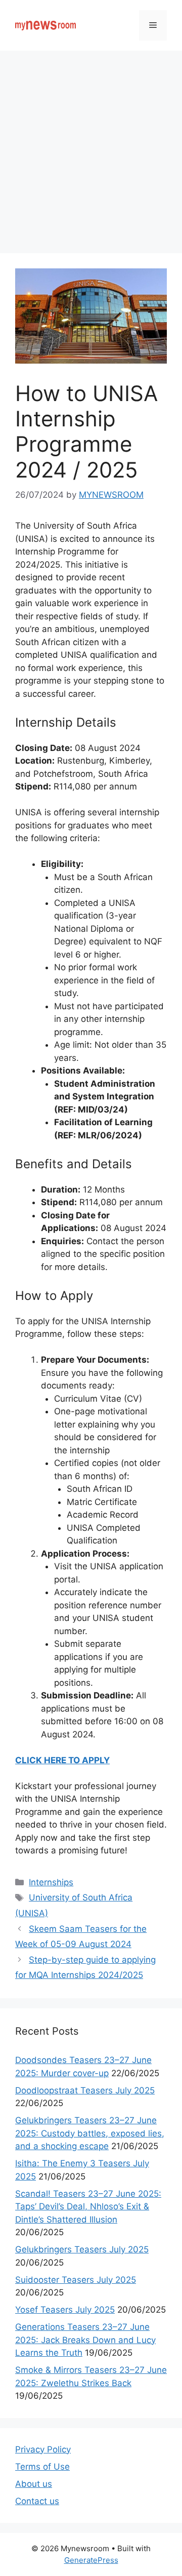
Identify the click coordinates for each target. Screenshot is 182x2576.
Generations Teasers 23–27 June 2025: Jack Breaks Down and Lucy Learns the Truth (85, 2340)
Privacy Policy (43, 2449)
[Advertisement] (91, 147)
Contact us (37, 2501)
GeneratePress (91, 2560)
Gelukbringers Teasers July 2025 (82, 2249)
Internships (51, 1882)
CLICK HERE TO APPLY (62, 1760)
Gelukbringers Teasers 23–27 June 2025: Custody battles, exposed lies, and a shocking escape (90, 2133)
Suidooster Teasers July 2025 (76, 2280)
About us (34, 2484)
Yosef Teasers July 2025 (65, 2310)
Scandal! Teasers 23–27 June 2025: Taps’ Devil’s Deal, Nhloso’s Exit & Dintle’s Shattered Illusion (88, 2207)
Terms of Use (42, 2467)
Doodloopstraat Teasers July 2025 (85, 2090)
